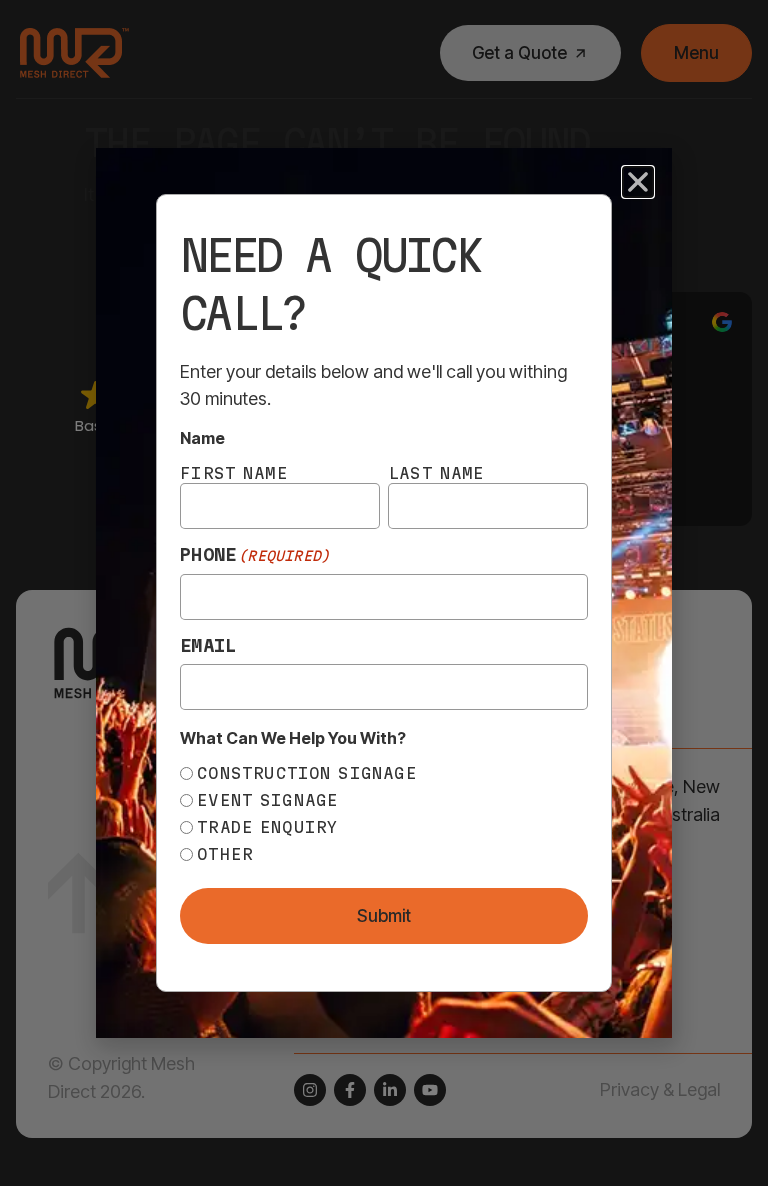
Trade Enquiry (267, 827)
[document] (384, 593)
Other (225, 854)
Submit (384, 916)
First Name (234, 473)
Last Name (436, 473)
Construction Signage (307, 773)
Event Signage (267, 800)
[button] (638, 182)
